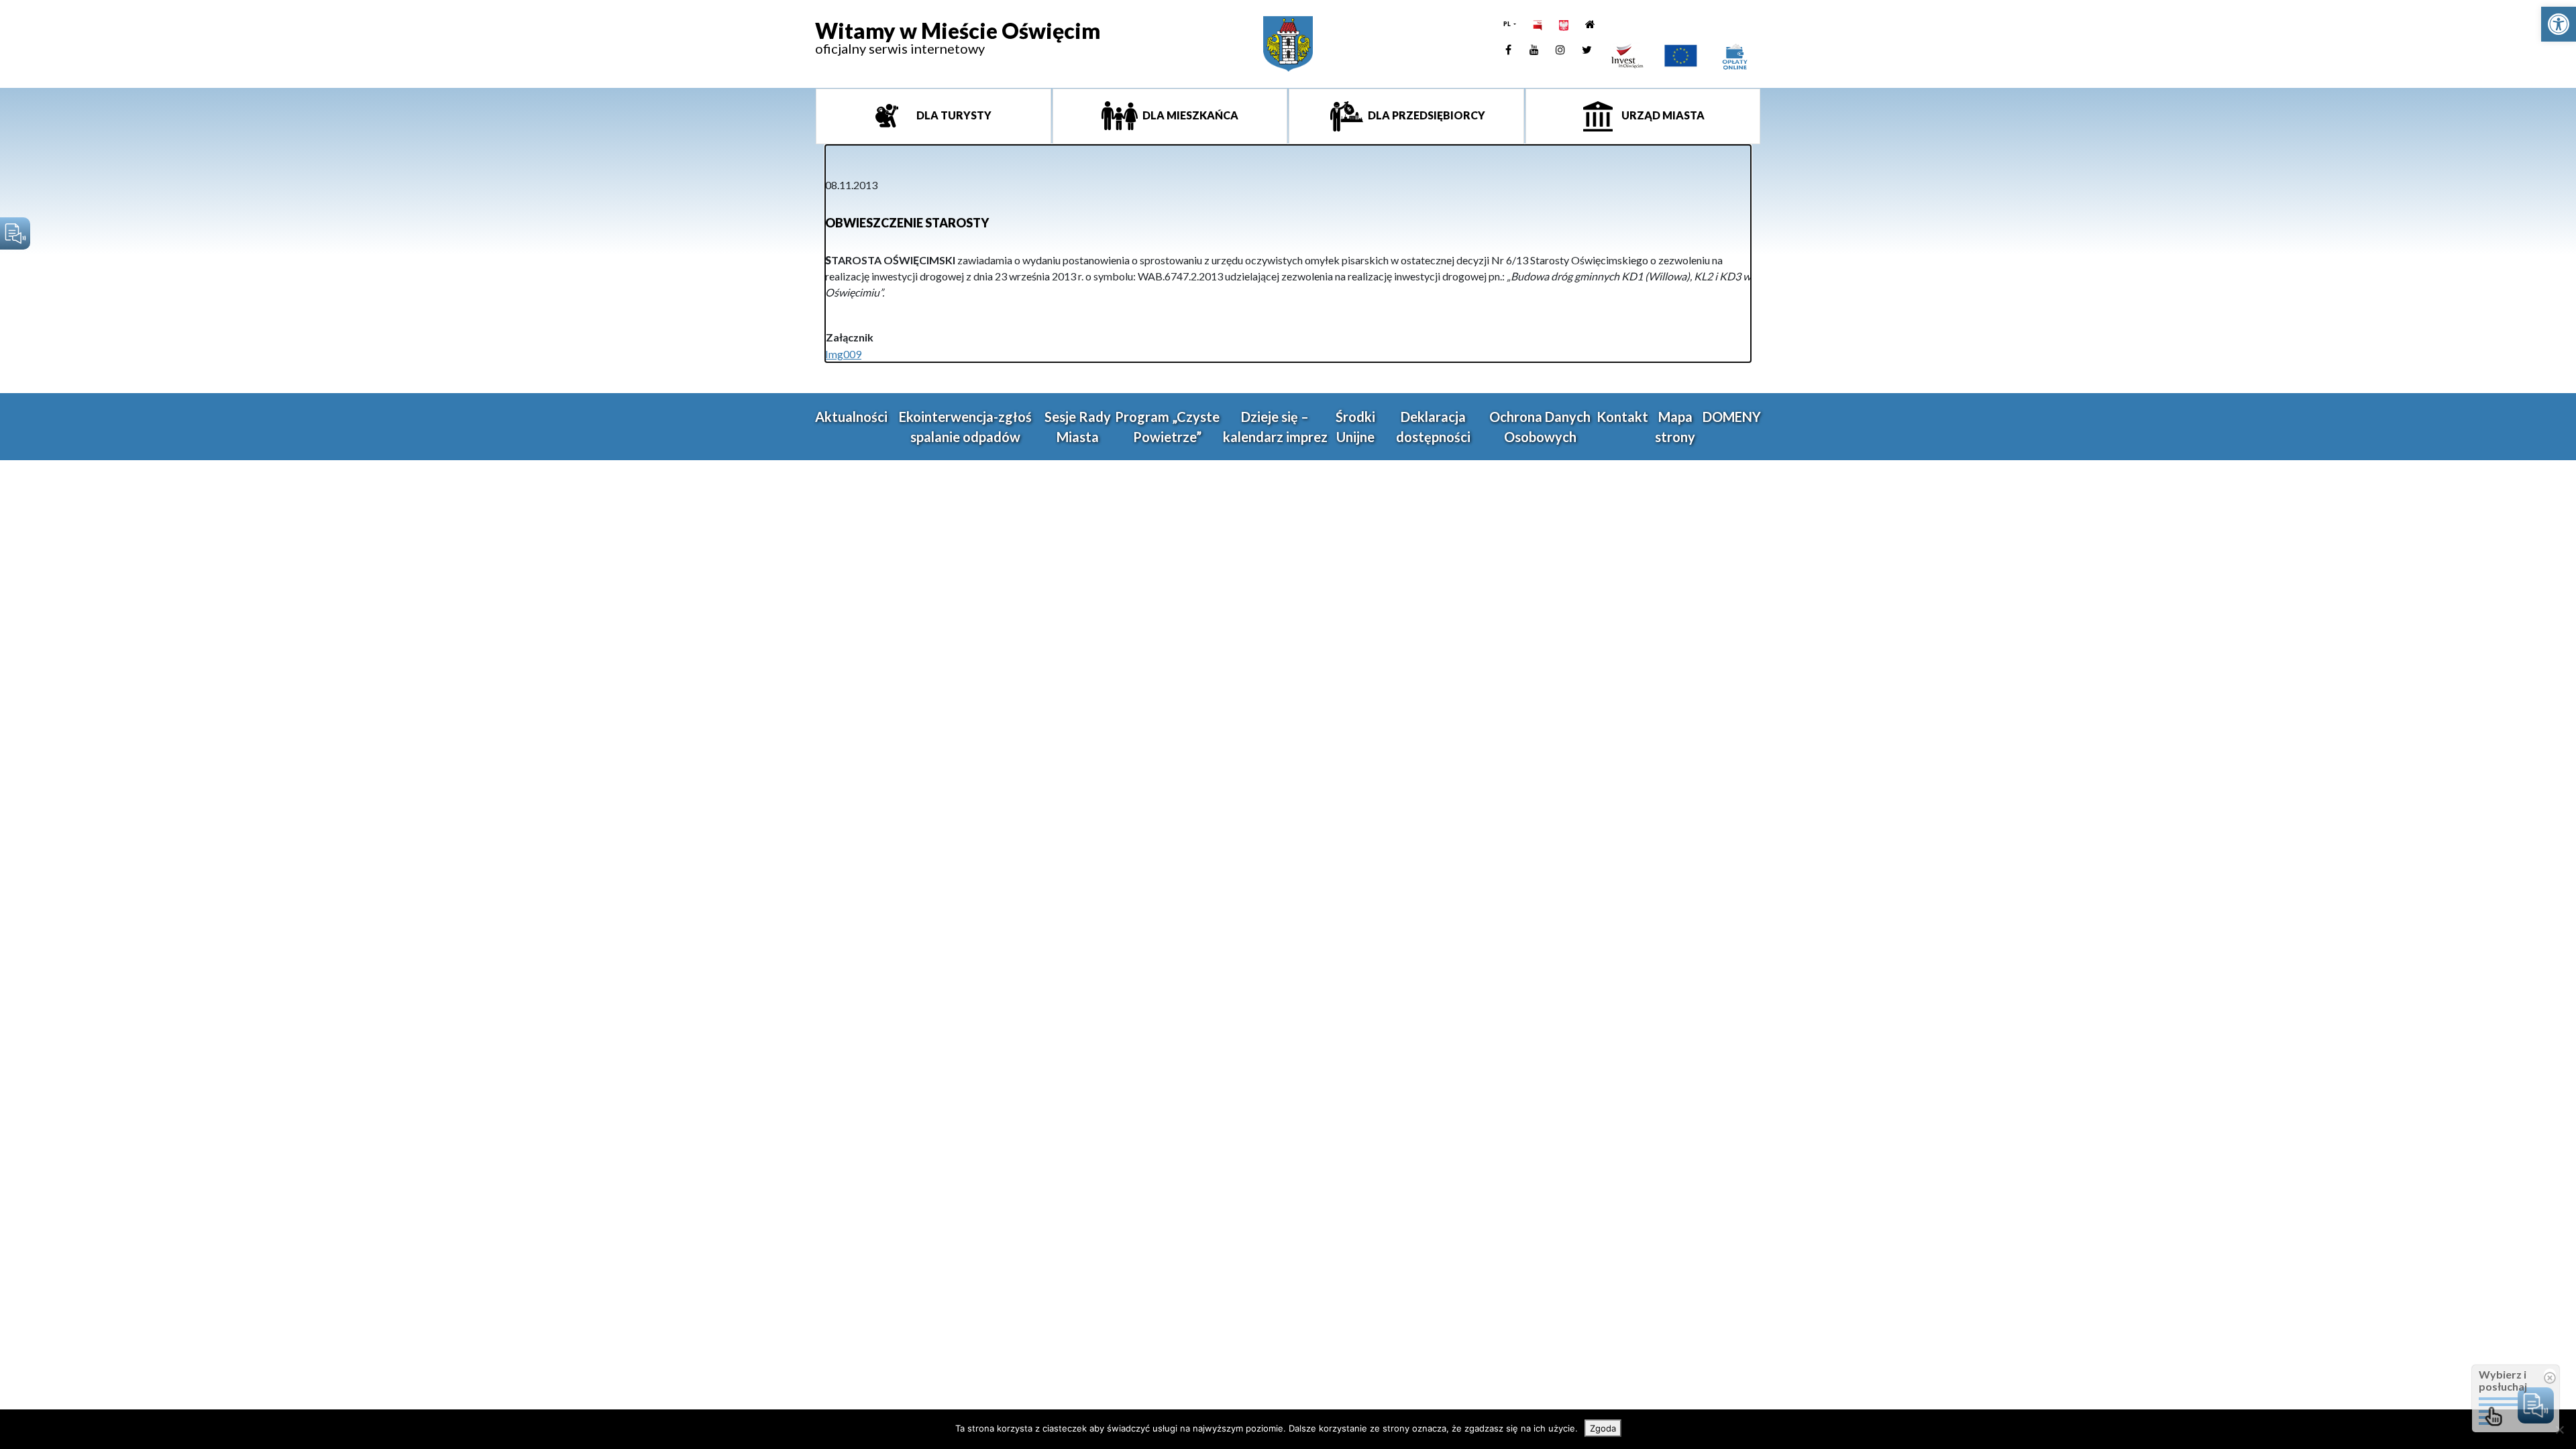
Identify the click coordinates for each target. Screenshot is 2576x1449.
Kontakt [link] (1622, 417)
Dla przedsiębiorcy (1426, 115)
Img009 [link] (843, 354)
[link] (2559, 24)
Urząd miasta (1662, 115)
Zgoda (1603, 1428)
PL (1508, 24)
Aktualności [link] (851, 417)
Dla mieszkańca (1189, 115)
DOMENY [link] (1732, 417)
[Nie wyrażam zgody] (2559, 1430)
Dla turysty (953, 115)
